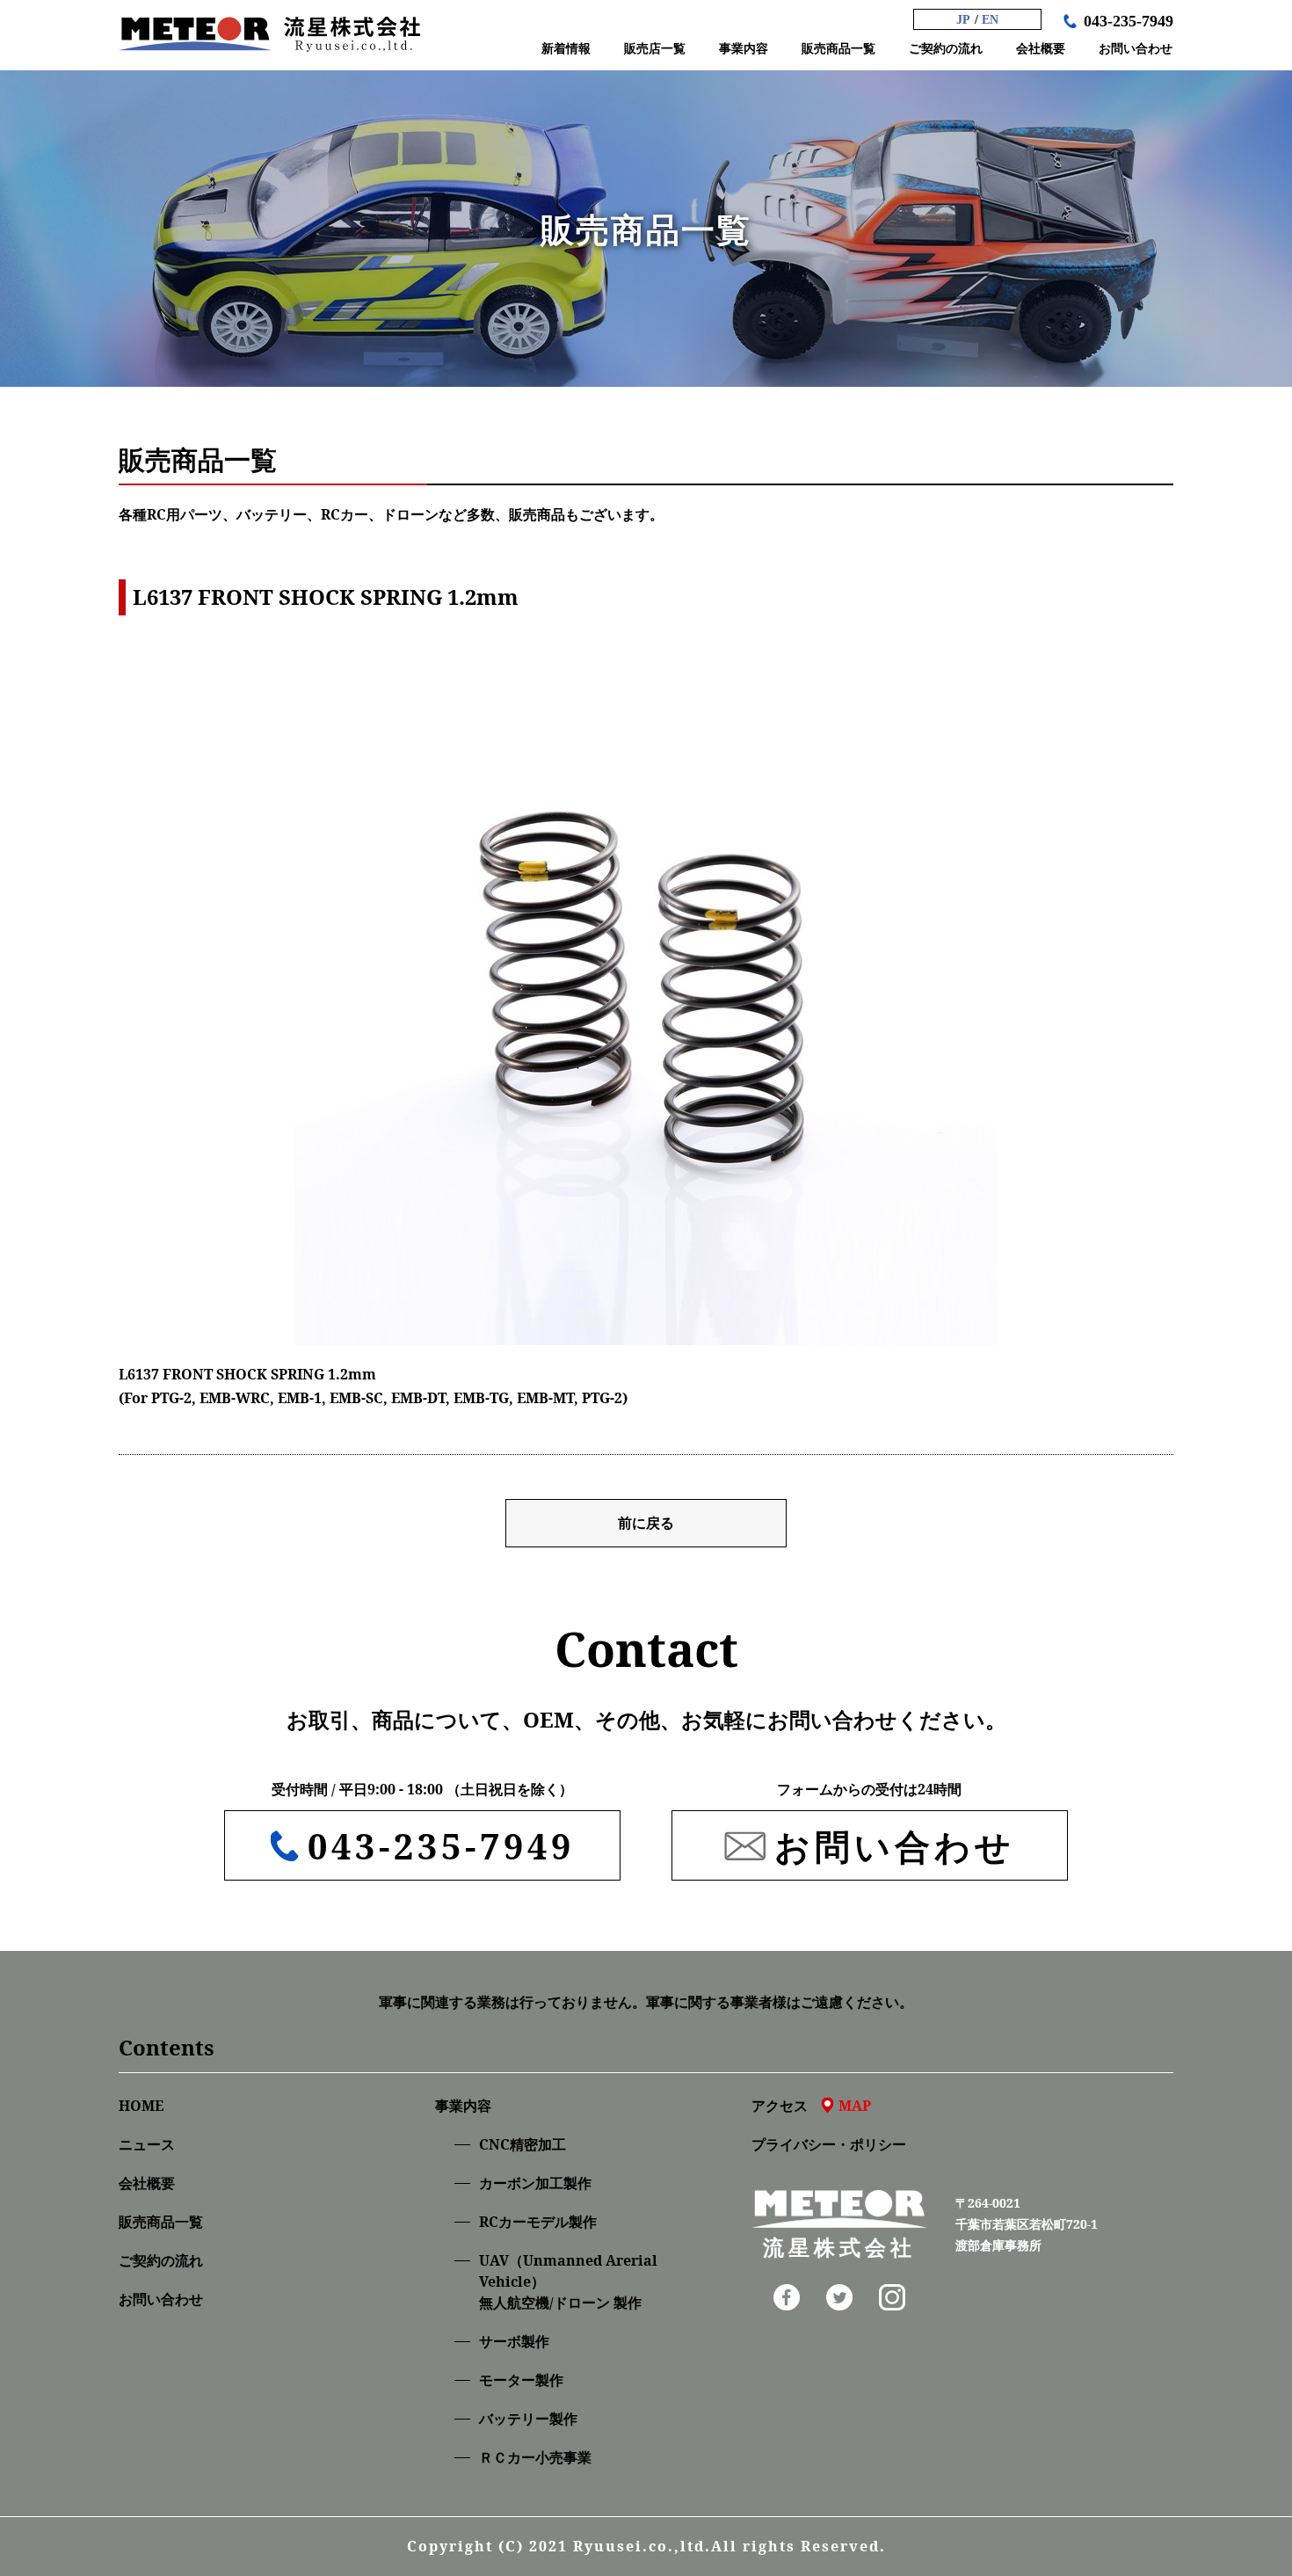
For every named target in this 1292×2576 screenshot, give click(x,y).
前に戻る (646, 1523)
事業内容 (463, 2106)
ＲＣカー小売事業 (535, 2457)
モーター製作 (521, 2380)
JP (963, 20)
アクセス (811, 2106)
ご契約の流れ (161, 2260)
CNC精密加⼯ (523, 2144)
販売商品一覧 (161, 2222)
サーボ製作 (514, 2341)
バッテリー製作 (528, 2419)
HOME (141, 2106)
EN (990, 20)
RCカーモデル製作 (538, 2222)
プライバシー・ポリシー (829, 2144)
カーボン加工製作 (535, 2183)
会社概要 (147, 2183)
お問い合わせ (161, 2299)
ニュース (147, 2144)
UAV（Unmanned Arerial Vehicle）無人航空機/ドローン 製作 (568, 2281)
